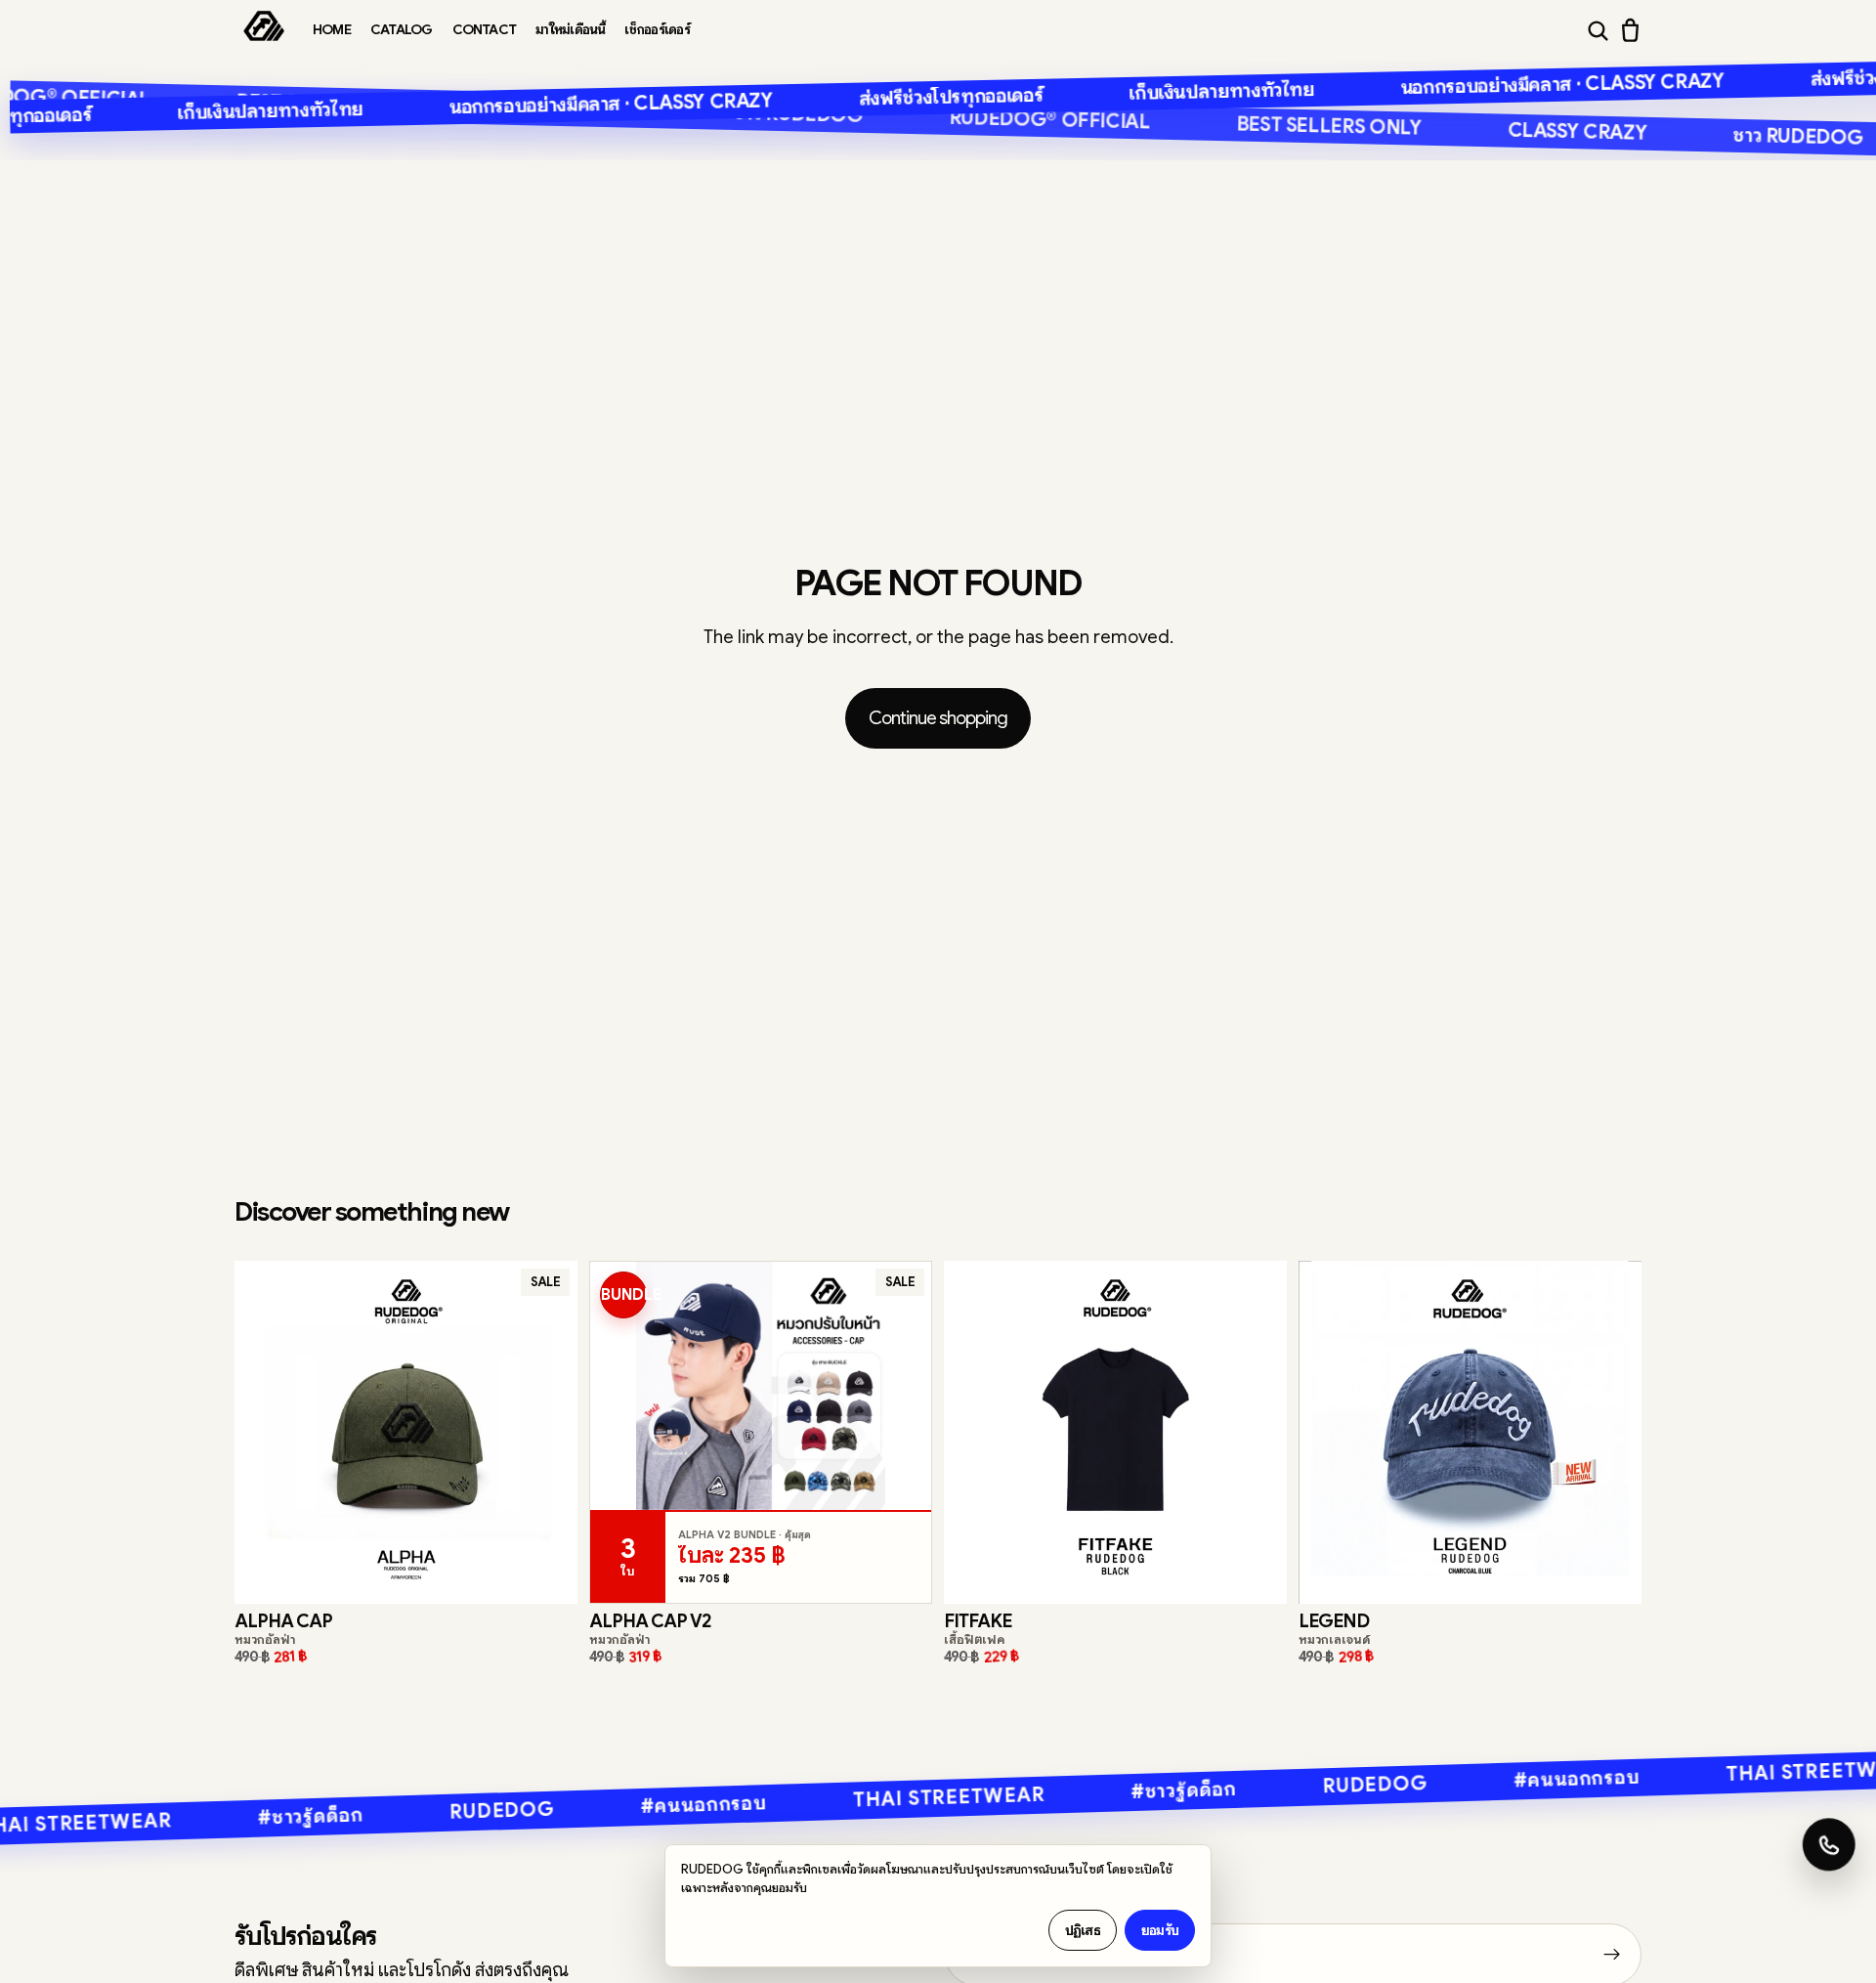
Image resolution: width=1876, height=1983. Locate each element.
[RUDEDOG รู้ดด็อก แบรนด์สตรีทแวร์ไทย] (264, 30)
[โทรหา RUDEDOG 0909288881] (1827, 1851)
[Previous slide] (264, 1432)
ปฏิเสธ (1083, 1930)
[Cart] (1630, 30)
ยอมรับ (1160, 1930)
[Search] (1598, 31)
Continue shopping (938, 718)
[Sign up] (1612, 1955)
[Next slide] (548, 1432)
